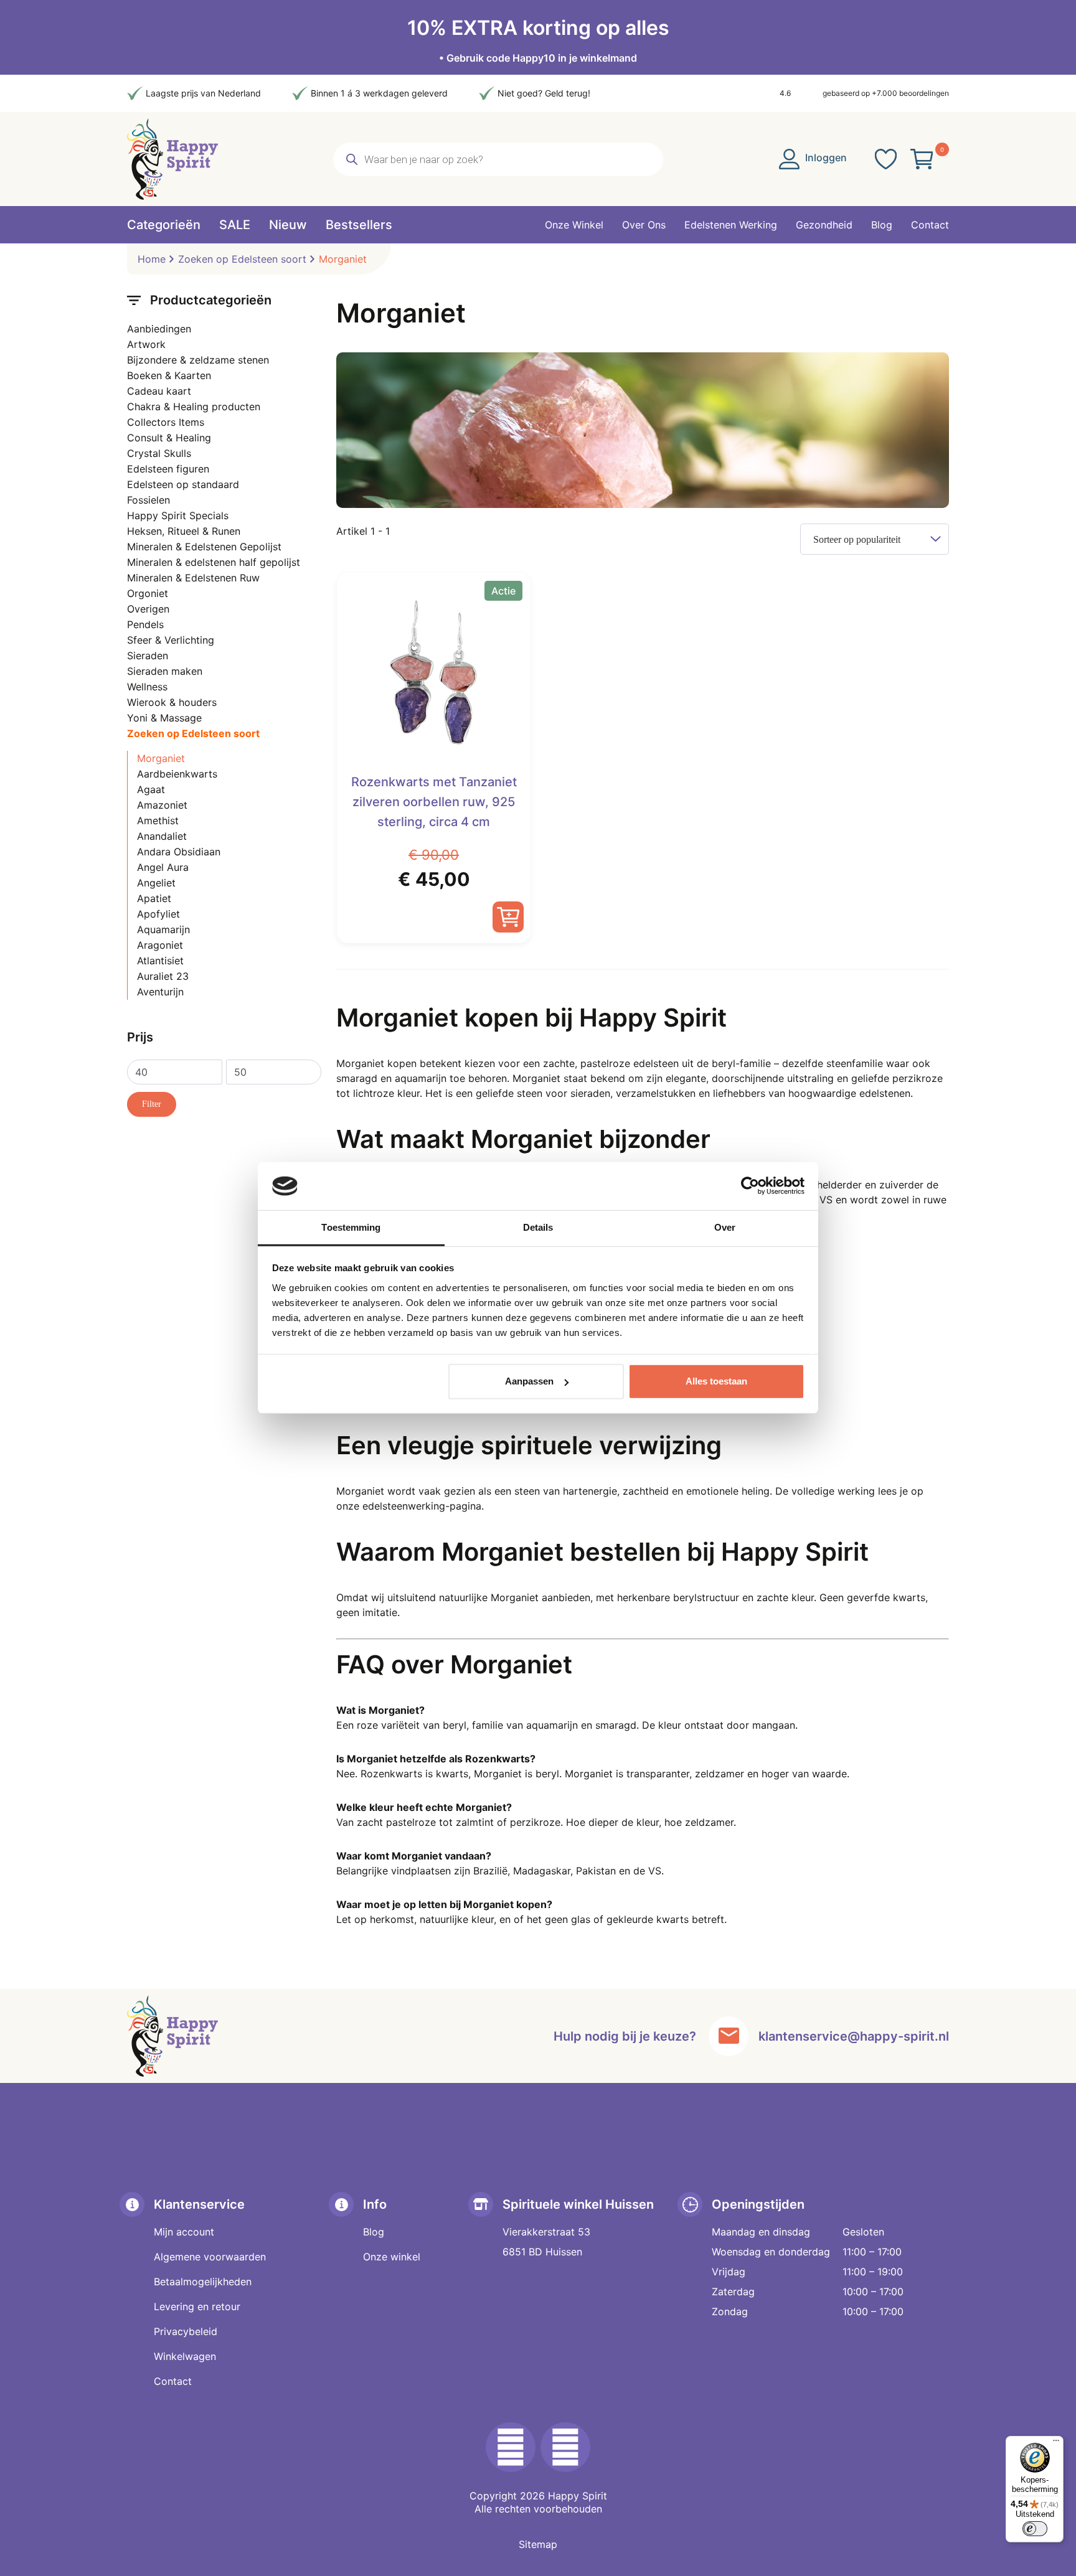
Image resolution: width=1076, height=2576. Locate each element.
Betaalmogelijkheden (203, 2282)
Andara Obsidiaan (179, 852)
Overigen (148, 609)
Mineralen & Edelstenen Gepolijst (204, 547)
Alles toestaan (716, 1381)
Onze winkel (392, 2257)
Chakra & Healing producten (194, 407)
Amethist (158, 820)
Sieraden (148, 656)
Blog (374, 2232)
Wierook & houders (172, 702)
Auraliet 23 (163, 976)
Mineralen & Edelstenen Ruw (193, 578)
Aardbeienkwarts (177, 774)
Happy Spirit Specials (178, 515)
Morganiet (161, 758)
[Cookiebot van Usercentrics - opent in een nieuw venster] (750, 1186)
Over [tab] (725, 1227)
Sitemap (538, 2544)
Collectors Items (166, 422)
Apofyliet (158, 914)
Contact (173, 2381)
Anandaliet (162, 836)
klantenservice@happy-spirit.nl (854, 2036)
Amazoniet (162, 805)
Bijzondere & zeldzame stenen (198, 360)
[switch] (1035, 2529)
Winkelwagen (185, 2356)
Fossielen (149, 500)
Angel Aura (163, 867)
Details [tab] (538, 1227)
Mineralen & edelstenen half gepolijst (214, 562)
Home (152, 259)
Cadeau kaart (159, 391)
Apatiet (154, 898)
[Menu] (1056, 2443)
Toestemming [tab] (351, 1227)
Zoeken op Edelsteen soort (242, 259)
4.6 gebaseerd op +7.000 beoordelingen (864, 93)
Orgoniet (148, 593)
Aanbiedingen (159, 329)
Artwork (146, 344)
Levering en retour (197, 2306)
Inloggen (825, 157)
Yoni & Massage (164, 718)
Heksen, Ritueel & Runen (184, 531)
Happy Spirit (578, 2496)
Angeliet (156, 883)
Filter (152, 1104)
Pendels (145, 624)
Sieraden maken (165, 671)
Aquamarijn (163, 929)
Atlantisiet (160, 961)
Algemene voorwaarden (210, 2257)
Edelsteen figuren (168, 469)
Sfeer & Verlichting (171, 640)
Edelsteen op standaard (183, 484)
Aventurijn (160, 992)
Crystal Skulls (159, 453)
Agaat (151, 789)
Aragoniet (160, 945)
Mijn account (184, 2232)
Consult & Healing (169, 438)
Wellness (147, 687)
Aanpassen (529, 1381)
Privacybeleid (186, 2331)
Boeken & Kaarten (169, 375)
